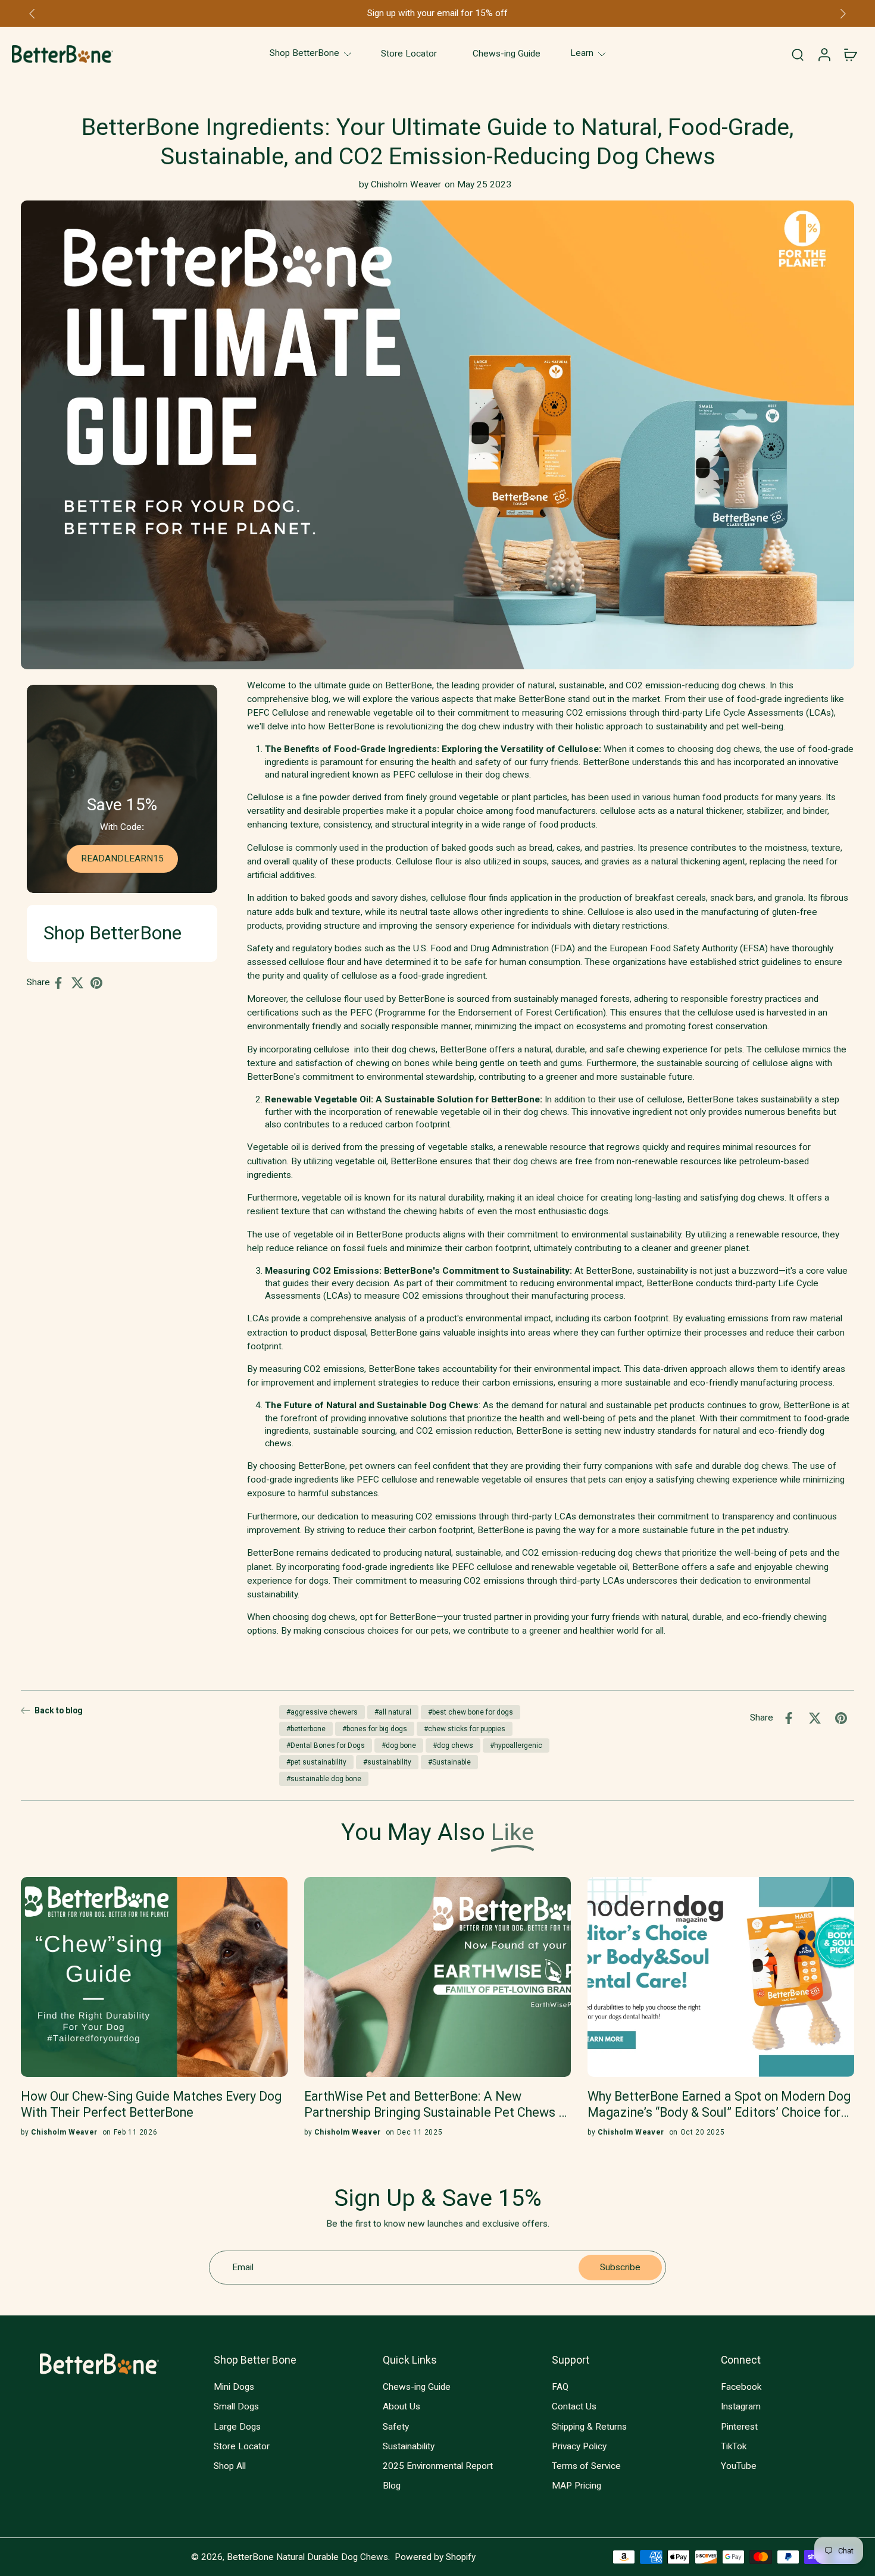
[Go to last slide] (32, 14)
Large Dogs (237, 2426)
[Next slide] (843, 14)
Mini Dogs (234, 2387)
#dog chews (453, 1745)
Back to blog (59, 1710)
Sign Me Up (777, 2492)
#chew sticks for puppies (465, 1729)
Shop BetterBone (304, 54)
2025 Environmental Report (438, 2466)
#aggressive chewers (322, 1712)
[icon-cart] (850, 54)
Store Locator (242, 2446)
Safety (396, 2426)
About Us (401, 2406)
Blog (392, 2486)
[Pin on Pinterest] (100, 983)
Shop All (230, 2466)
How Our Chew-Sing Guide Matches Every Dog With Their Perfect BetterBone (151, 2104)
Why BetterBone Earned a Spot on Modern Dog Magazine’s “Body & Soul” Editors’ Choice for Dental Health (719, 2105)
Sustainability (409, 2446)
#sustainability (387, 1762)
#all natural (393, 1712)
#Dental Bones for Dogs (326, 1745)
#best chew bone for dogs (471, 1712)
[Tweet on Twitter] (81, 983)
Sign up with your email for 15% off (437, 13)
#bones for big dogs (375, 1729)
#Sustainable (449, 1762)
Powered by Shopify (435, 2556)
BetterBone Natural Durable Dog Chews (307, 2556)
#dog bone (399, 1745)
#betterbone (306, 1729)
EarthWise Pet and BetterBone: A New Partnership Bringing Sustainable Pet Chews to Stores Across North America (437, 2105)
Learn (582, 54)
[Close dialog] (851, 2353)
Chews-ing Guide (417, 2387)
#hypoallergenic (516, 1745)
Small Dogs (236, 2406)
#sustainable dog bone (324, 1779)
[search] (798, 54)
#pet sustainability (316, 1762)
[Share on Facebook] (62, 983)
